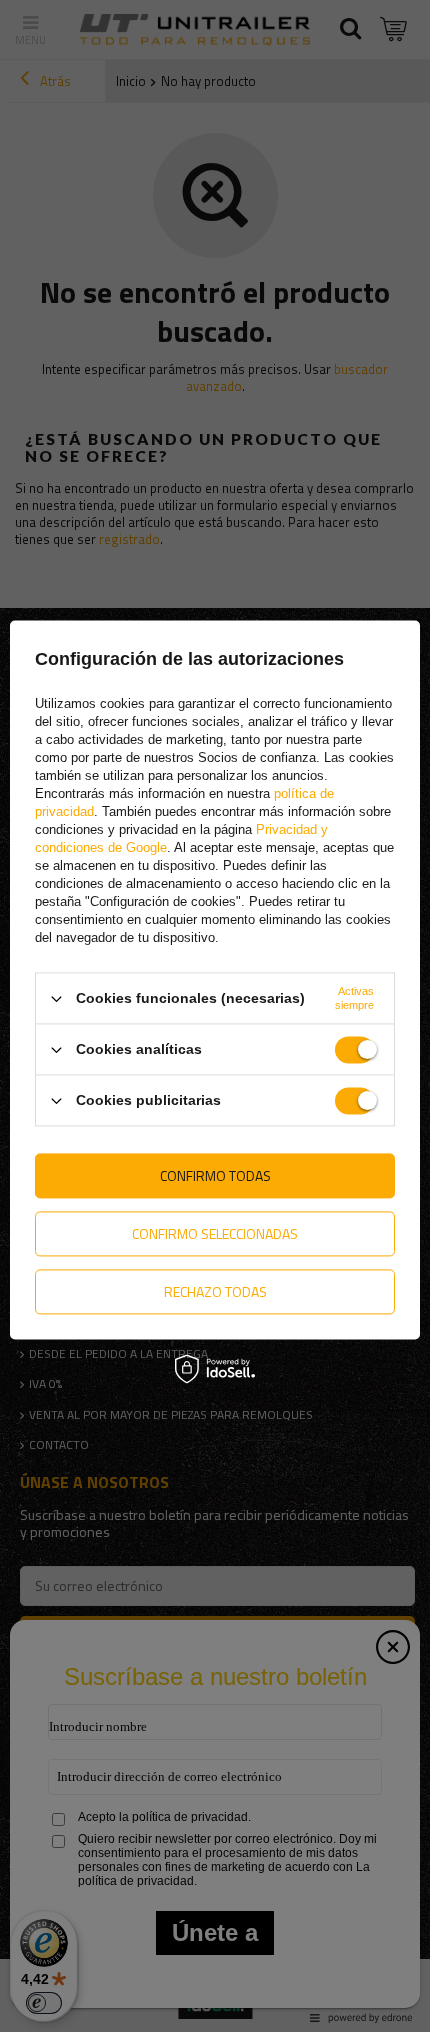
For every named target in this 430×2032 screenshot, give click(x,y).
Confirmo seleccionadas (215, 1233)
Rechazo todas (215, 1291)
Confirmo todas (215, 1175)
